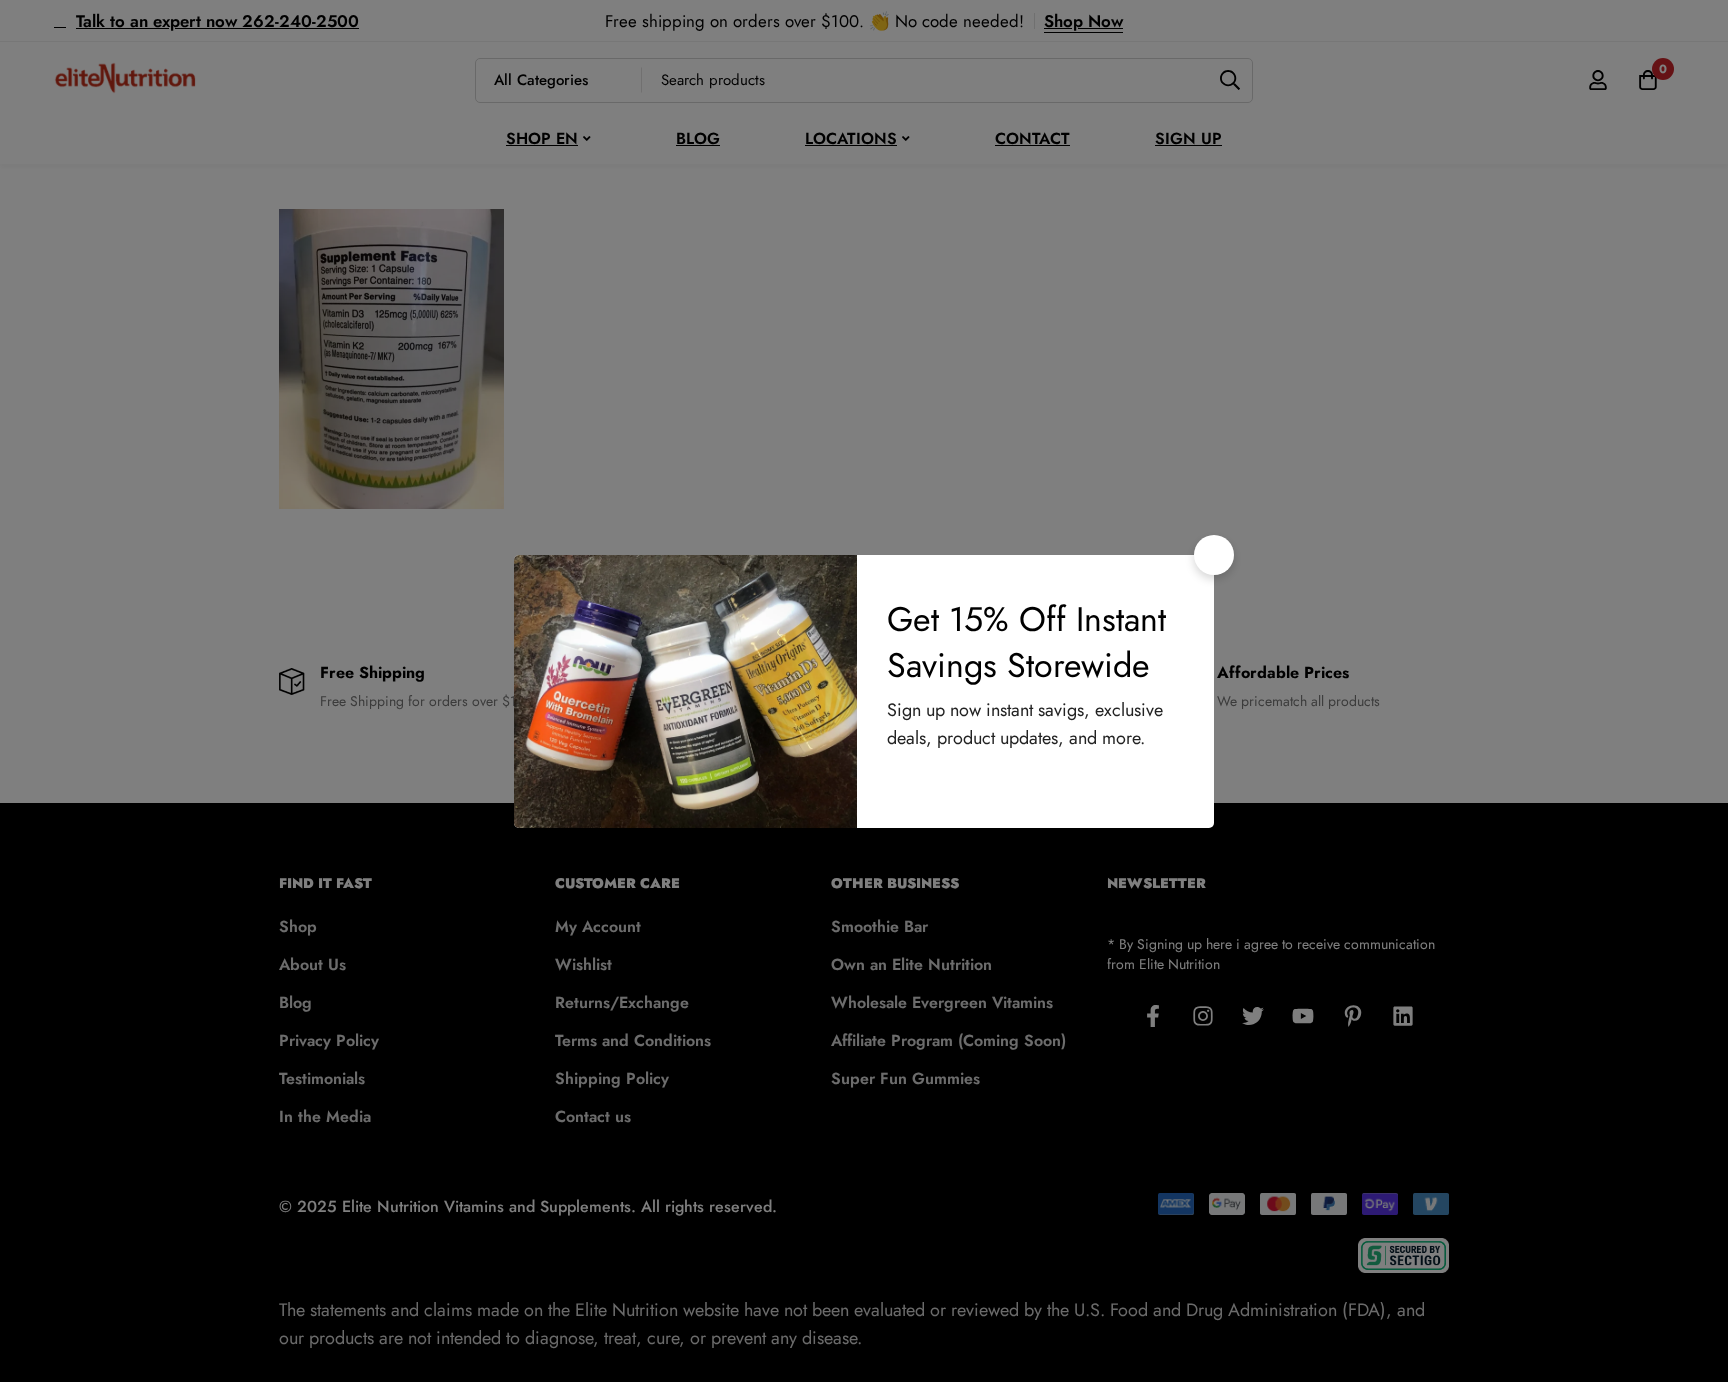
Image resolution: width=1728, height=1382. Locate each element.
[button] (1214, 555)
